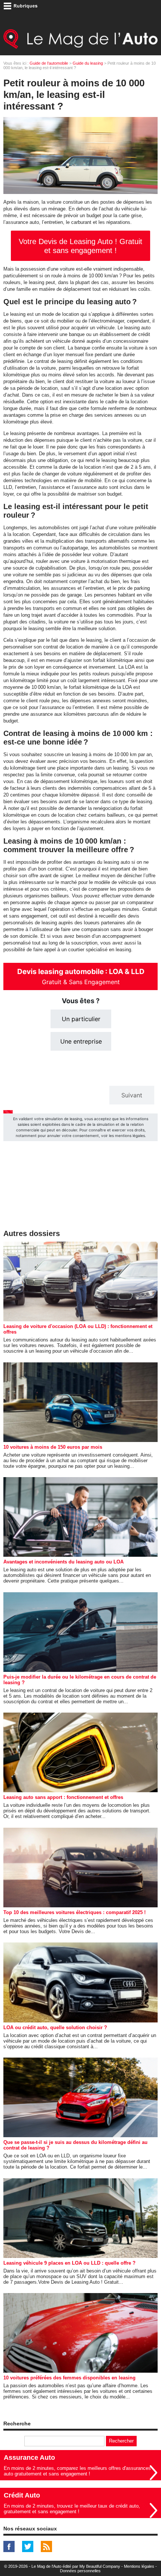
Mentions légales (139, 2566)
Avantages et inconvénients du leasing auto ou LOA (63, 1562)
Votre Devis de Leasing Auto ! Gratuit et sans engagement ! (80, 246)
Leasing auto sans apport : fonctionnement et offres (63, 1797)
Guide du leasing (88, 63)
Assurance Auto (29, 2458)
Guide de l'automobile (49, 63)
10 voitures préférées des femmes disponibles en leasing (69, 2378)
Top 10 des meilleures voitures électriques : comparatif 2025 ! (75, 1912)
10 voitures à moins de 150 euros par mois (53, 1447)
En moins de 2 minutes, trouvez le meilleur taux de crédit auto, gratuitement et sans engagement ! (72, 2509)
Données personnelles (80, 2571)
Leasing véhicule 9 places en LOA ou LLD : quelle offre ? (69, 2263)
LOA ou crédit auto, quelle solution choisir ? (55, 2027)
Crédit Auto (22, 2495)
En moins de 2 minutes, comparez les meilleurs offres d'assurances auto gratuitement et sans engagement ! (77, 2471)
